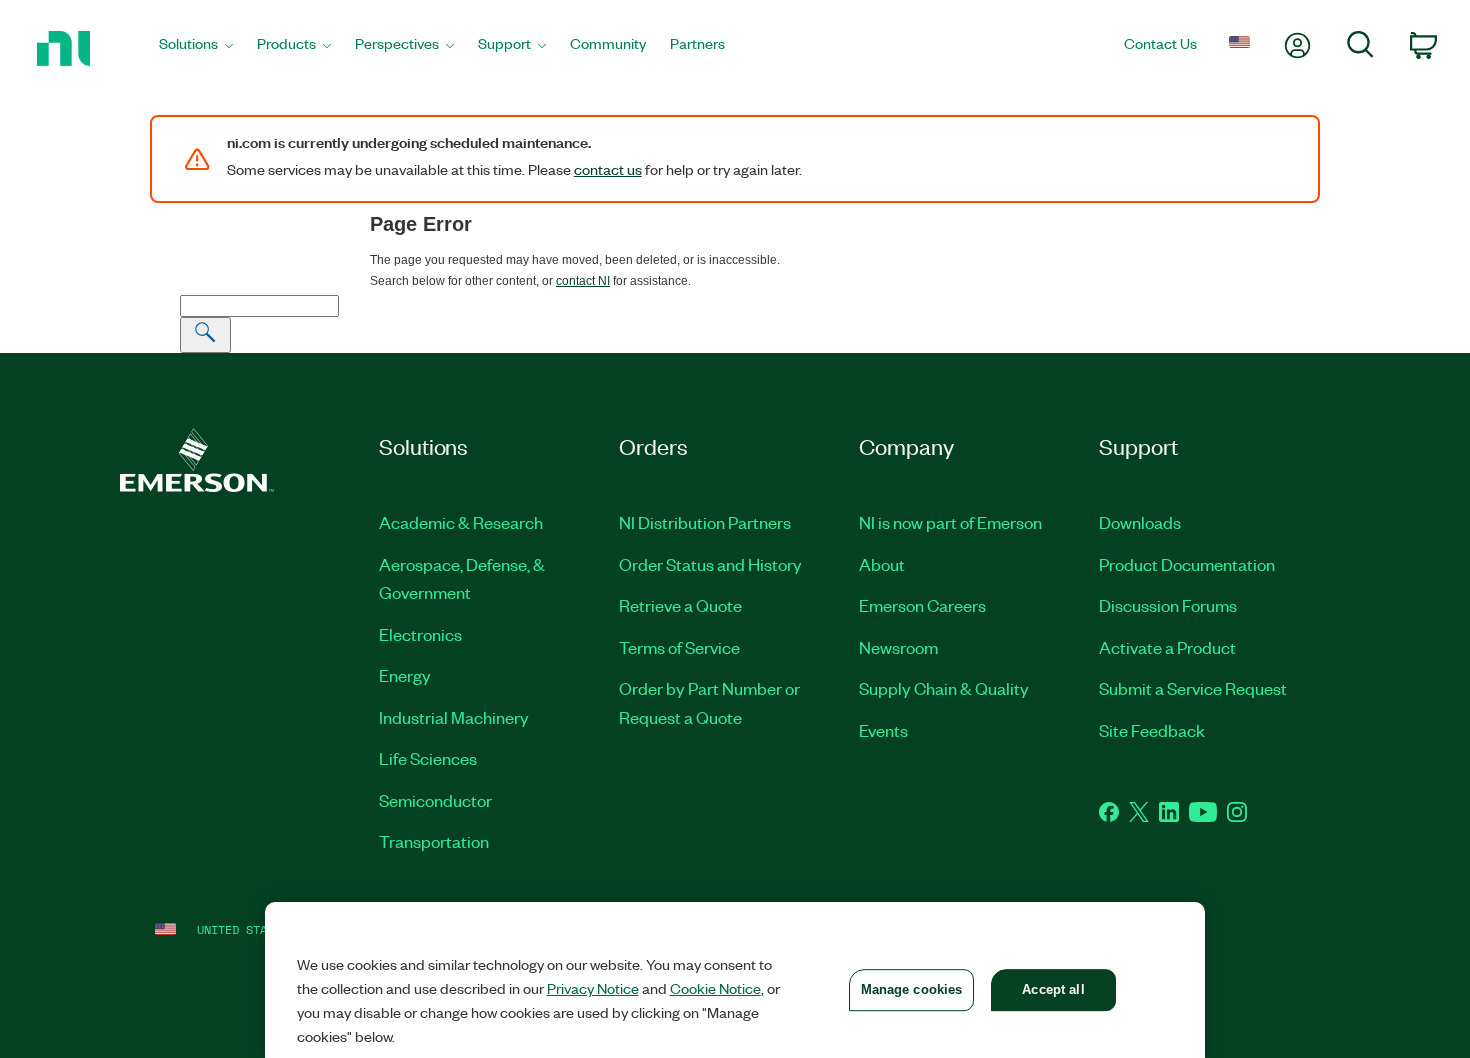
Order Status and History (710, 564)
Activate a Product (1167, 647)
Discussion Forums (1168, 605)
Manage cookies (912, 989)
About (882, 564)
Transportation (434, 841)
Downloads (1140, 522)
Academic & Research (461, 522)
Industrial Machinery (454, 717)
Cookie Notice (715, 988)
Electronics (420, 634)
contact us (608, 169)
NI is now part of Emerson (950, 522)
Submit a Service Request (1193, 688)
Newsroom (898, 647)
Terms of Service (679, 647)
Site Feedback (1152, 730)
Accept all (1053, 989)
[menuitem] (196, 49)
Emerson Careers (922, 605)
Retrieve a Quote (680, 605)
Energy (405, 675)
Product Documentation (1187, 564)
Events (883, 730)
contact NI (583, 281)
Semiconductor (435, 800)
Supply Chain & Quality (944, 688)
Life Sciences (428, 758)
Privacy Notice (593, 988)
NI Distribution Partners (705, 522)
